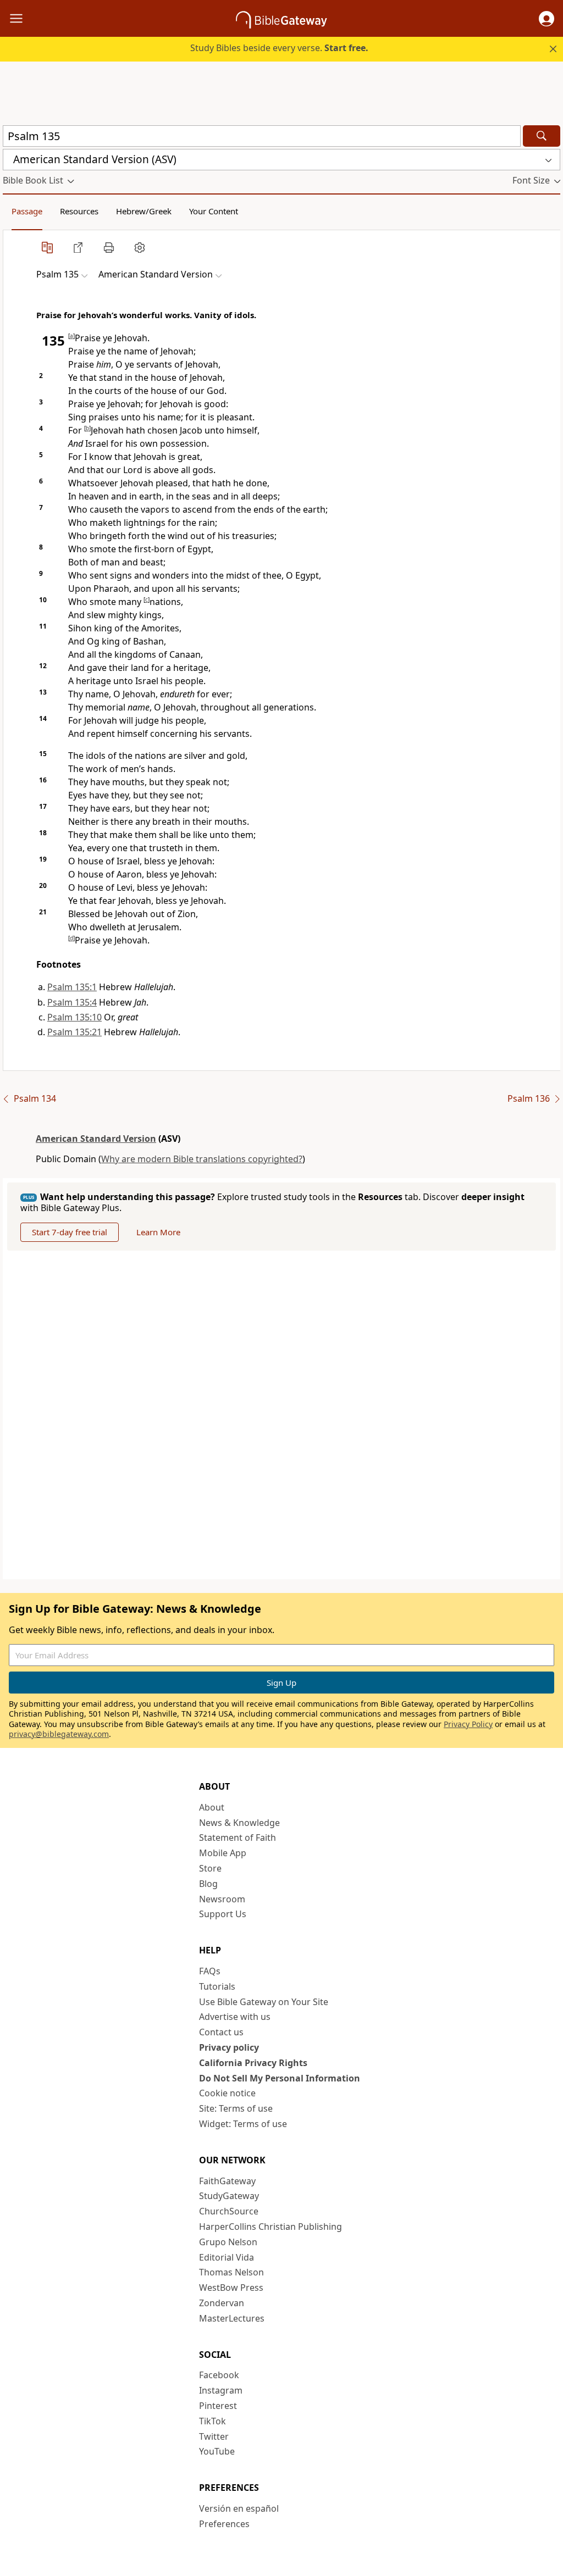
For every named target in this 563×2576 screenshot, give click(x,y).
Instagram (221, 2390)
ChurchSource (229, 2211)
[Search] (542, 136)
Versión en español (239, 2508)
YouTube (217, 2451)
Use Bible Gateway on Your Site (264, 2002)
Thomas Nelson (231, 2272)
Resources (79, 211)
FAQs (210, 1971)
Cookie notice (227, 2093)
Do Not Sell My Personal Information (280, 2078)
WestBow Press (231, 2288)
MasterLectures (232, 2318)
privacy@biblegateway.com (59, 1734)
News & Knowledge (239, 1823)
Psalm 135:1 (72, 987)
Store (210, 1868)
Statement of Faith (238, 1837)
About (212, 1807)
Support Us (223, 1914)
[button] (547, 19)
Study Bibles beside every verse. (279, 48)
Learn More (158, 1232)
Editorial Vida (227, 2257)
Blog (208, 1884)
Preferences (224, 2524)
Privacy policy (229, 2047)
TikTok (212, 2421)
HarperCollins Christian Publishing (271, 2227)
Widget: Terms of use (243, 2124)
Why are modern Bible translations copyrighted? (202, 1159)
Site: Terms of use (236, 2108)
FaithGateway (227, 2181)
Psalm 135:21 (74, 1032)
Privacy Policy (468, 1724)
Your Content (214, 211)
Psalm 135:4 (72, 1002)
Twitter (214, 2436)
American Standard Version (96, 1139)
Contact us (221, 2032)
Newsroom (222, 1899)
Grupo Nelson (228, 2242)
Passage (27, 211)
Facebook (219, 2375)
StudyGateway (229, 2196)
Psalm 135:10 (74, 1017)
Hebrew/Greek (144, 211)
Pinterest (218, 2406)
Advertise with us (235, 2017)
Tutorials (217, 1986)
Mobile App (223, 1853)
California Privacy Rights (253, 2063)
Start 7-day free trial (70, 1232)
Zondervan (222, 2303)
